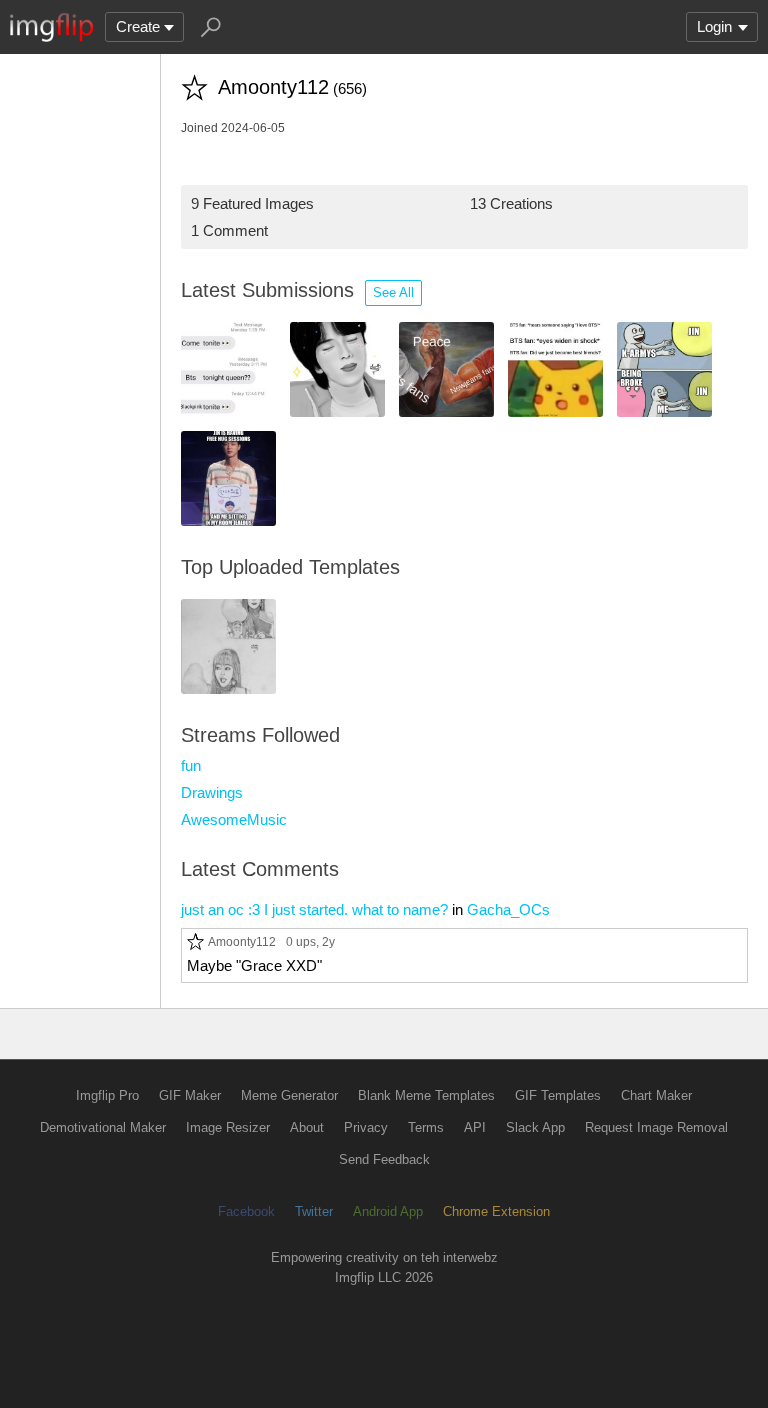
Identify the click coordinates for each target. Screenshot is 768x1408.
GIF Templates (558, 1095)
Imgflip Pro (107, 1095)
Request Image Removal (656, 1127)
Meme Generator (289, 1095)
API (475, 1127)
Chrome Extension (496, 1211)
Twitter (314, 1211)
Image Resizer (228, 1127)
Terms (426, 1127)
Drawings (212, 792)
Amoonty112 (242, 941)
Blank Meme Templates (426, 1095)
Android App (388, 1211)
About (307, 1127)
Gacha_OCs (508, 909)
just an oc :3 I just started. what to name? (314, 909)
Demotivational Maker (103, 1127)
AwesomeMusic (234, 819)
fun (191, 765)
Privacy (366, 1127)
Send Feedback (384, 1159)
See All (393, 292)
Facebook (246, 1211)
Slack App (535, 1127)
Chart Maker (656, 1095)
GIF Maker (190, 1095)
